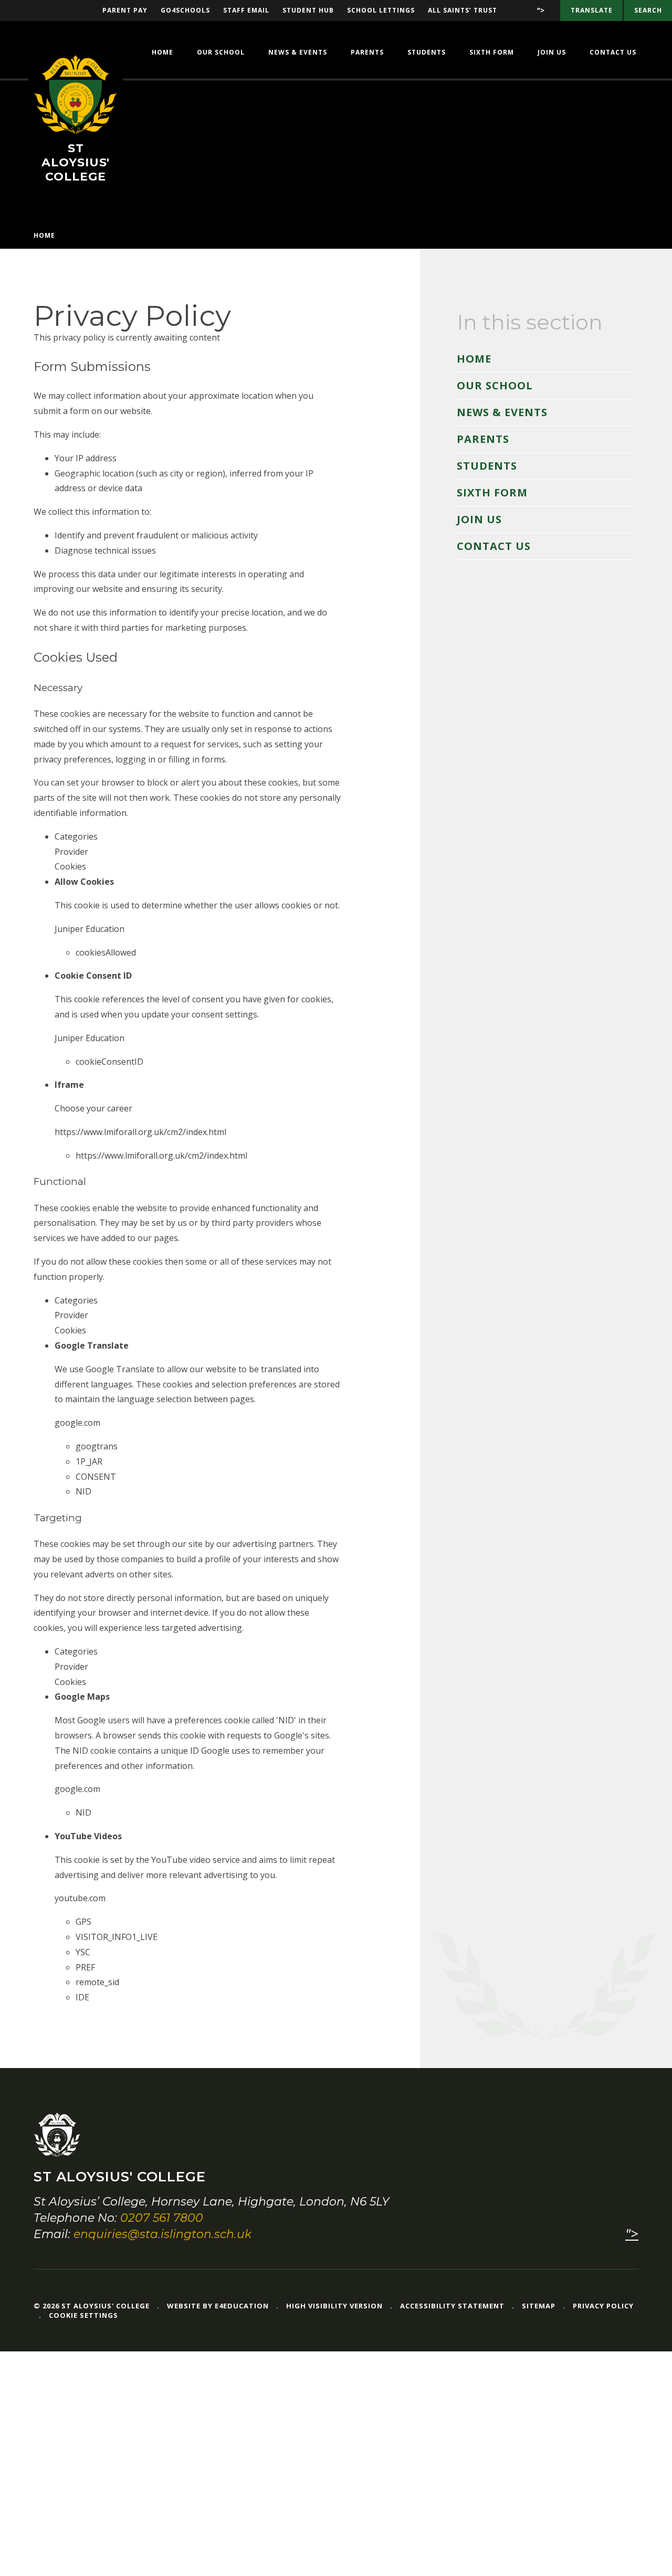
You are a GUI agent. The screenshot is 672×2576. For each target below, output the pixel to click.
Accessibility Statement (452, 2306)
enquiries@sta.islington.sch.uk (162, 2234)
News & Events (502, 412)
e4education (242, 2306)
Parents (483, 439)
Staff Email (246, 10)
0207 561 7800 (162, 2218)
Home (44, 235)
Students (487, 466)
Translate (592, 10)
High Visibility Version (334, 2306)
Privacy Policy (603, 2306)
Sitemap (539, 2306)
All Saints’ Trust (463, 10)
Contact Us (494, 546)
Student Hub (308, 10)
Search (648, 10)
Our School (495, 385)
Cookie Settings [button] (83, 2315)
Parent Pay (125, 10)
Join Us (479, 519)
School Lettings (381, 10)
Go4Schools (185, 10)
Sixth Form (492, 492)
